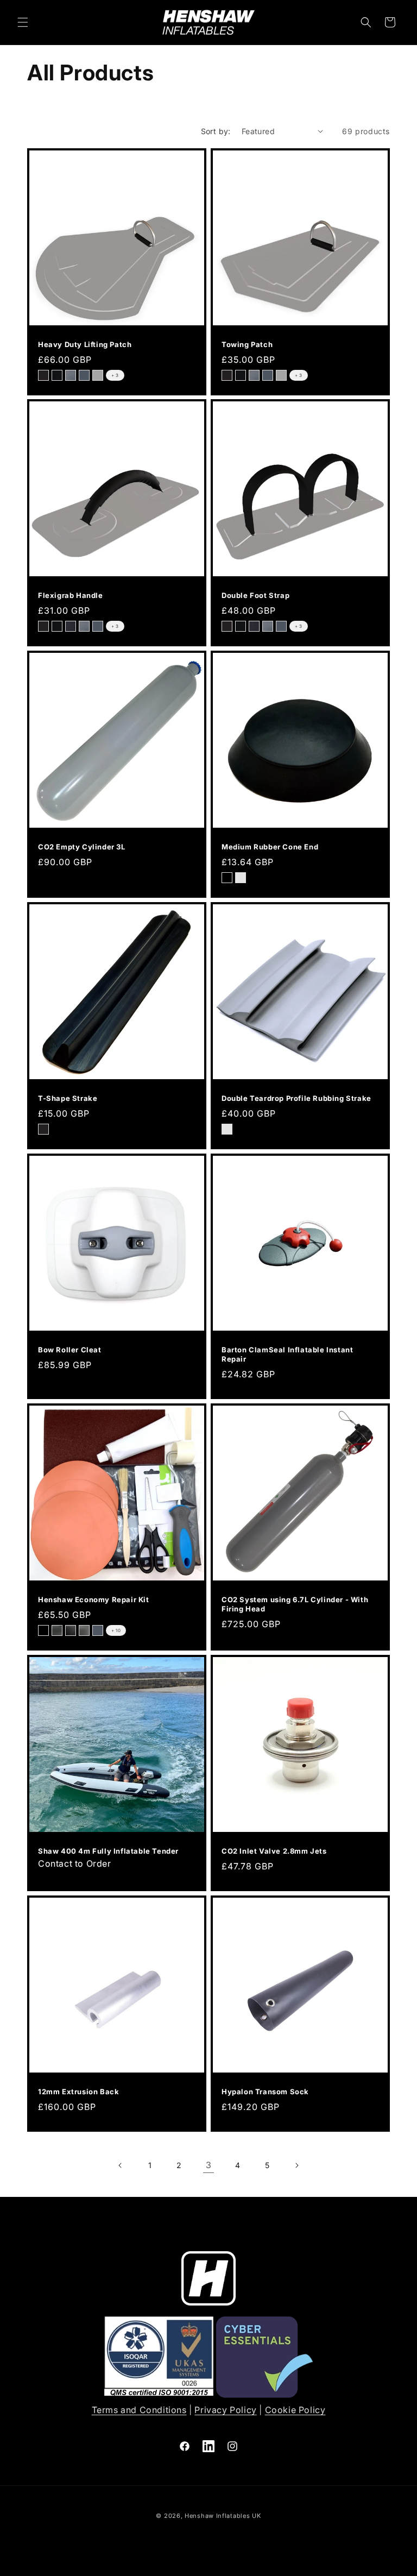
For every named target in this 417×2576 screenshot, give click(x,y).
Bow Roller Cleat (70, 1350)
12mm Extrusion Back (78, 2092)
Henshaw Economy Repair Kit (94, 1599)
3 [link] (209, 2165)
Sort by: (216, 131)
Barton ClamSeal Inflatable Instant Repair (287, 1354)
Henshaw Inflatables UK (223, 2516)
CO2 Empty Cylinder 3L (82, 847)
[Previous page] (121, 2165)
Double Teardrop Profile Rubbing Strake (296, 1098)
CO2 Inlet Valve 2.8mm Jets (274, 1851)
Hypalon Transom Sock (265, 2092)
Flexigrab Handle (71, 595)
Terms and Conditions (139, 2410)
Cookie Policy (295, 2410)
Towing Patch (247, 344)
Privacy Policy (225, 2410)
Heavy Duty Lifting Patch (85, 344)
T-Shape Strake (68, 1098)
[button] (23, 22)
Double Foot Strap (255, 595)
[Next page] (296, 2165)
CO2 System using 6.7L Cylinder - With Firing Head (295, 1604)
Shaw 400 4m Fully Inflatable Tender (108, 1851)
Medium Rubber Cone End (270, 847)
